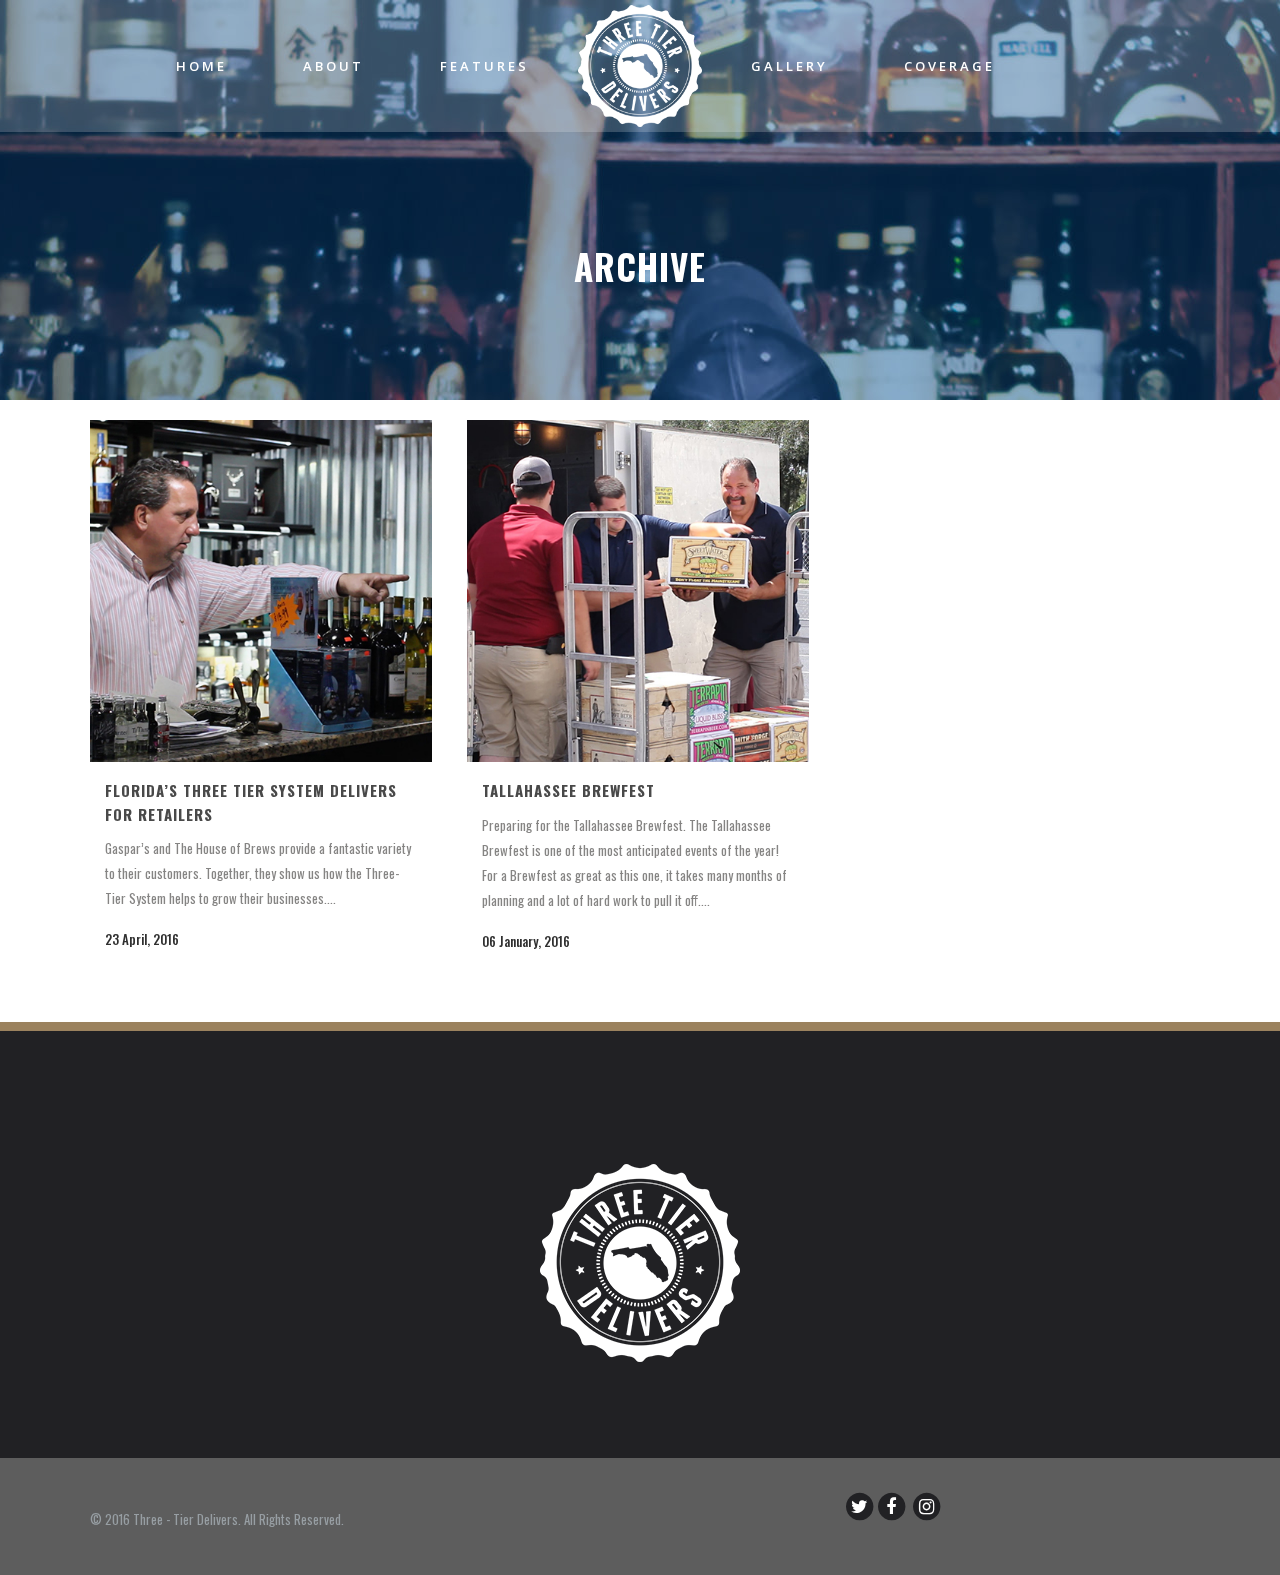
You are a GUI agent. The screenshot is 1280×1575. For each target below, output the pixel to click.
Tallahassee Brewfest (568, 790)
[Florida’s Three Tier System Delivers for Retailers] (261, 591)
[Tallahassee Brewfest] (638, 591)
